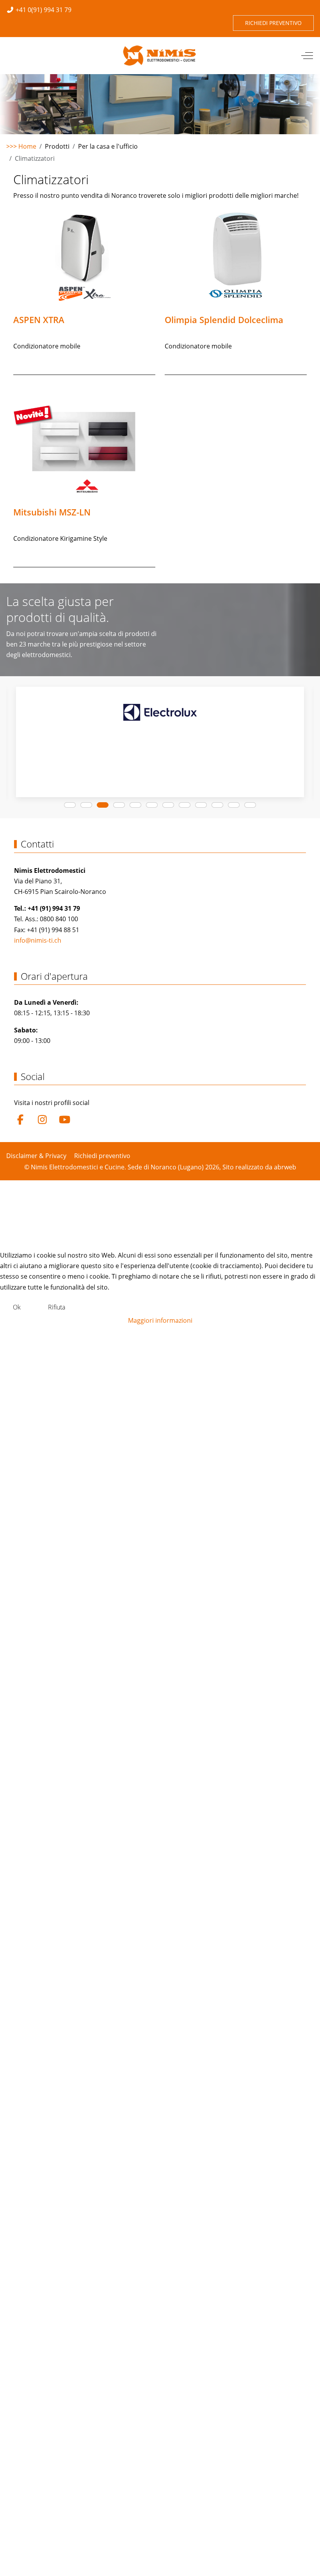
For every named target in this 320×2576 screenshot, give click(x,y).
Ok (17, 1307)
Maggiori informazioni (160, 1320)
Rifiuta (57, 1307)
